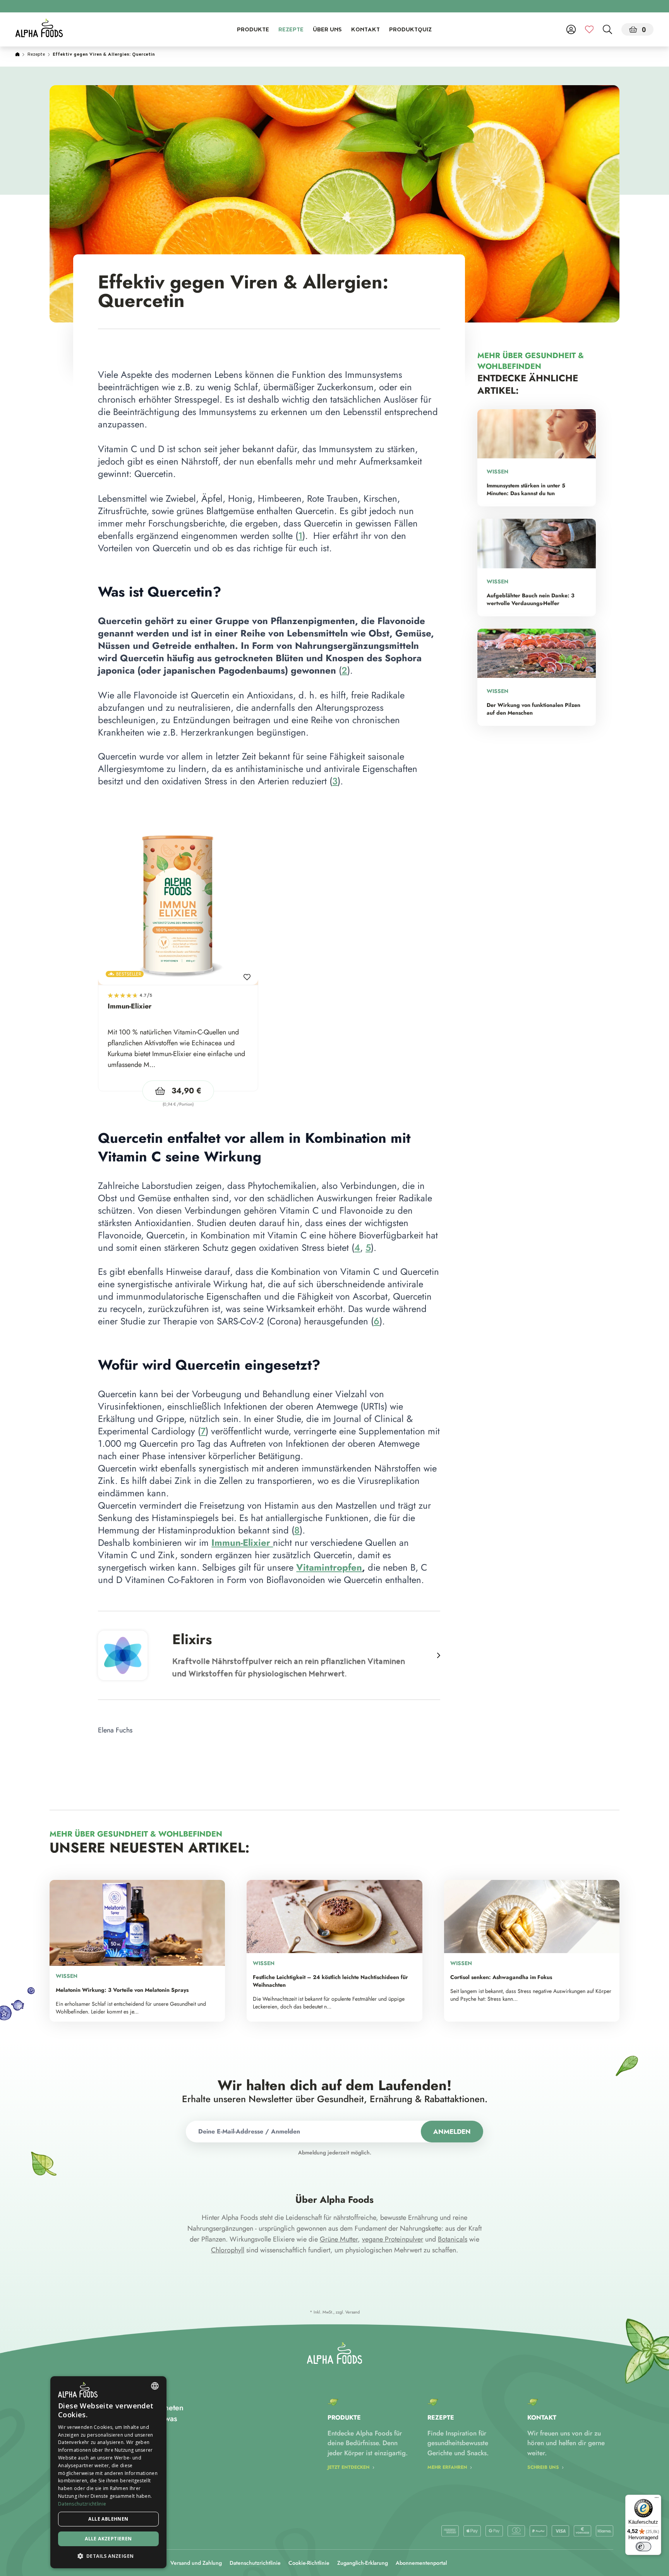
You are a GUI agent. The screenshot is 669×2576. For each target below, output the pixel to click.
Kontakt (365, 30)
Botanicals (453, 2239)
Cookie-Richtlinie (309, 2563)
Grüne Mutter (339, 2239)
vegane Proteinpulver (393, 2239)
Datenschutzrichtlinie (255, 2563)
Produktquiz (410, 30)
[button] (108, 2556)
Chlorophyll (228, 2250)
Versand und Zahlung (196, 2563)
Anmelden (452, 2132)
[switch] (643, 2547)
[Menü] (657, 2499)
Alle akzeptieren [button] (108, 2539)
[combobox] (155, 2386)
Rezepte (291, 30)
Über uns (327, 30)
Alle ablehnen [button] (108, 2519)
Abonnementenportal (421, 2563)
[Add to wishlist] (247, 974)
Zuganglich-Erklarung (363, 2563)
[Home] (17, 55)
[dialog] (108, 2472)
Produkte (253, 30)
